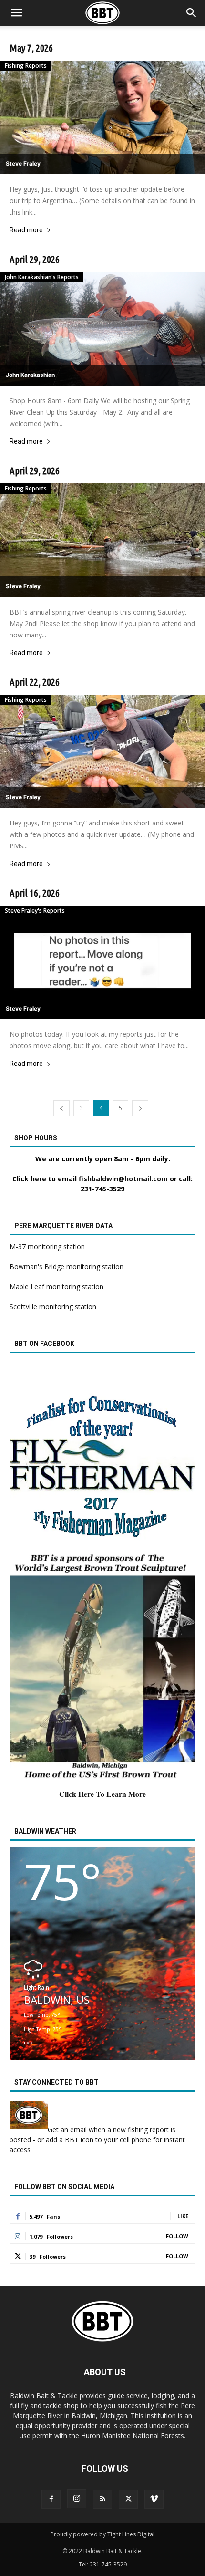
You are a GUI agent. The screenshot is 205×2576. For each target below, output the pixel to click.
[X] (128, 2499)
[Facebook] (51, 2499)
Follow (177, 2236)
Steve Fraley (23, 163)
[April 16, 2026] (102, 962)
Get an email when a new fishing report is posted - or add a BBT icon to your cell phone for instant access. (97, 2140)
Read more (26, 230)
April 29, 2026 (35, 259)
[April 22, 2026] (102, 751)
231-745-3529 (102, 1189)
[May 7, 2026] (102, 117)
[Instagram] (77, 2499)
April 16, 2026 (35, 893)
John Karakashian (30, 375)
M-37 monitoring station (47, 1246)
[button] (192, 13)
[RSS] (102, 2499)
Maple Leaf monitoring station (56, 1287)
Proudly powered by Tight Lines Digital (102, 2534)
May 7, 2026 (31, 48)
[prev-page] (61, 1108)
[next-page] (140, 1108)
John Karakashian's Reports (42, 277)
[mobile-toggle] (16, 13)
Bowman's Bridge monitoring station (67, 1267)
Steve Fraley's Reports (35, 911)
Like (183, 2216)
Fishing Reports (26, 66)
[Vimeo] (154, 2499)
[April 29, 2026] (102, 329)
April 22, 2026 (35, 682)
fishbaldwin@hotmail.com (123, 1179)
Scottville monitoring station (53, 1307)
